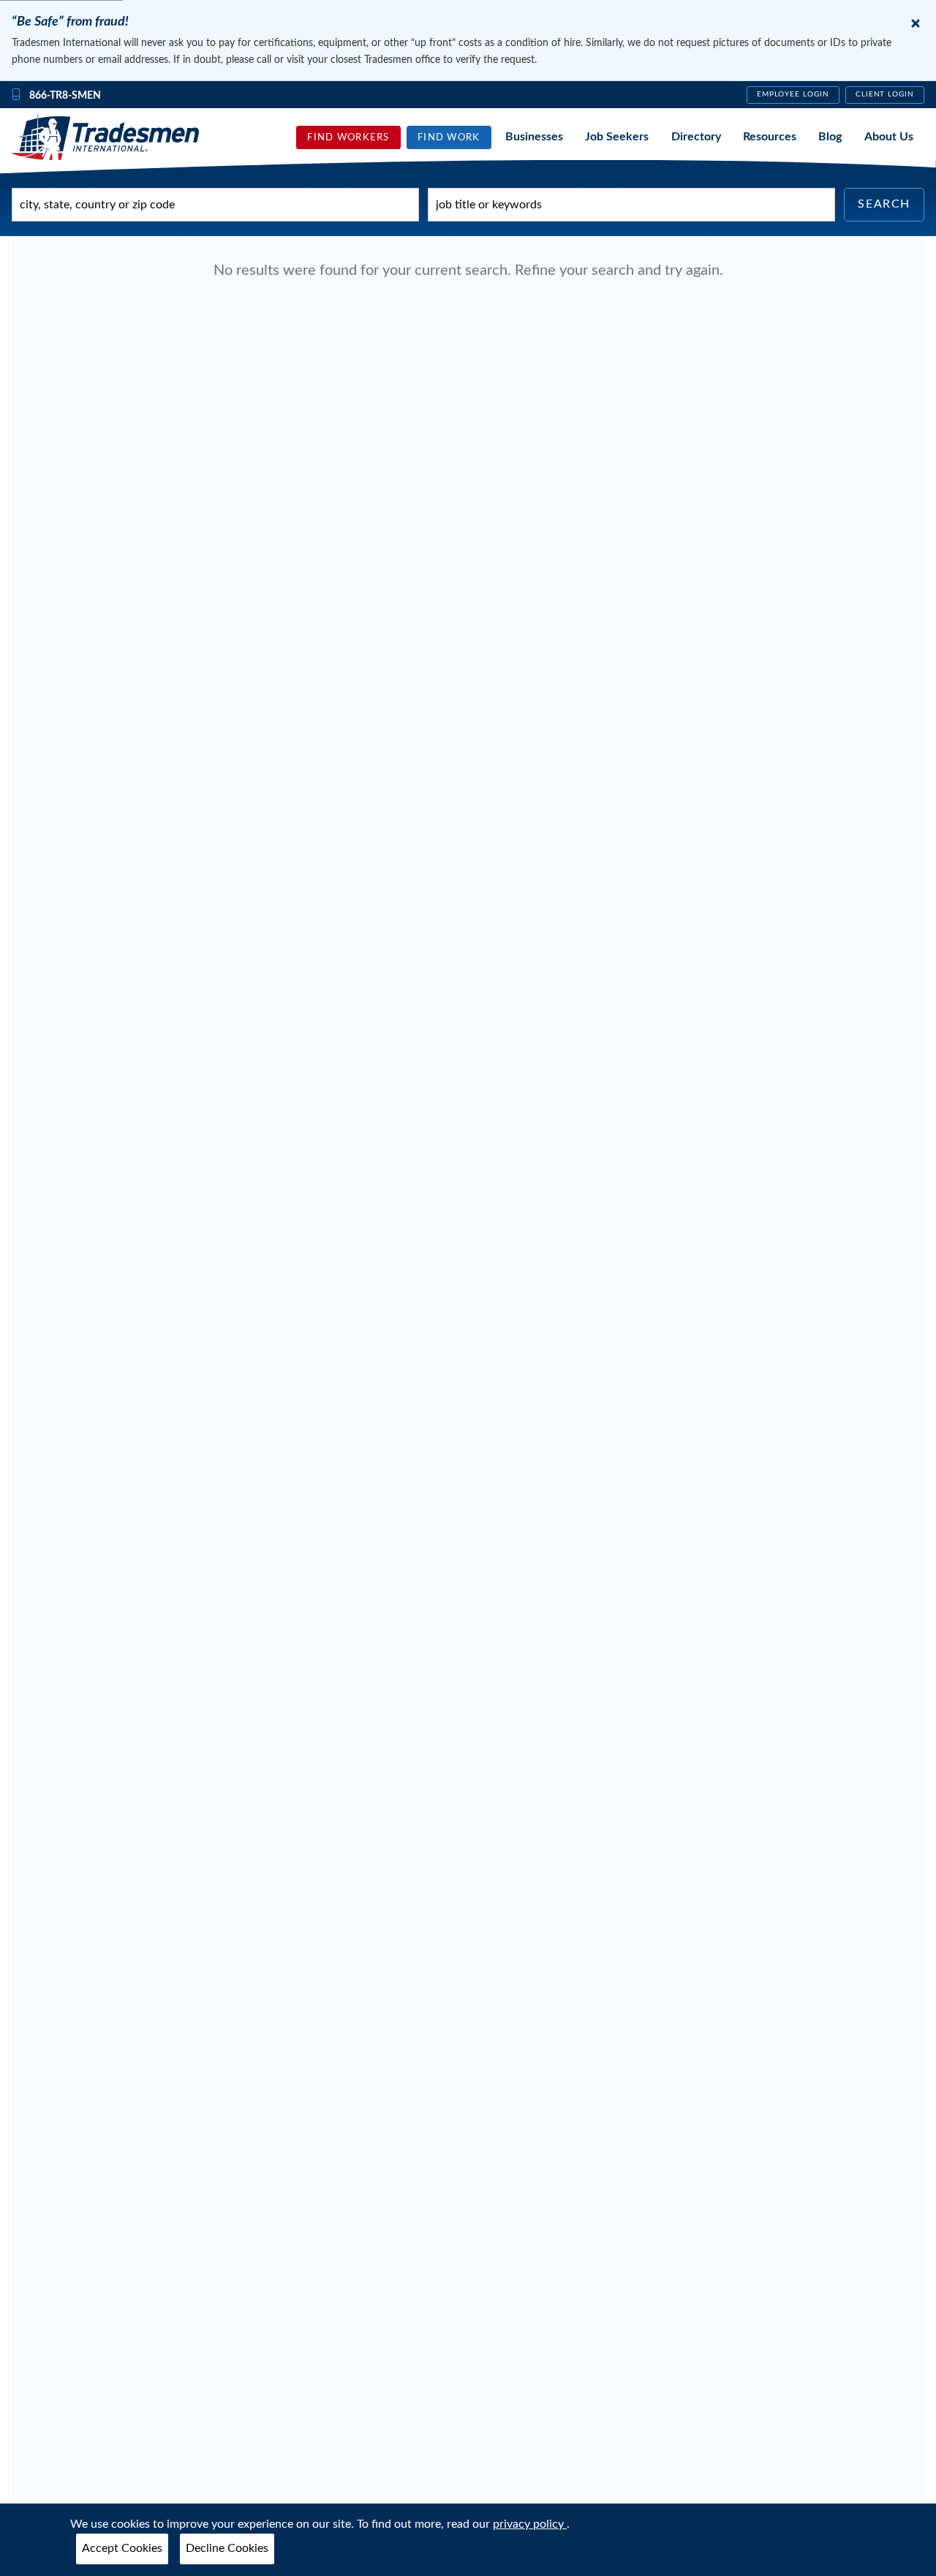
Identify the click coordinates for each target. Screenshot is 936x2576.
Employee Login (793, 94)
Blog (830, 137)
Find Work (449, 137)
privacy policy (530, 2524)
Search (884, 204)
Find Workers (348, 137)
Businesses (534, 137)
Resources (770, 137)
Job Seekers (617, 137)
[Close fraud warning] (916, 23)
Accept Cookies (122, 2548)
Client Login (885, 94)
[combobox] (215, 205)
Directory (696, 137)
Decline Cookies (227, 2548)
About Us (889, 137)
